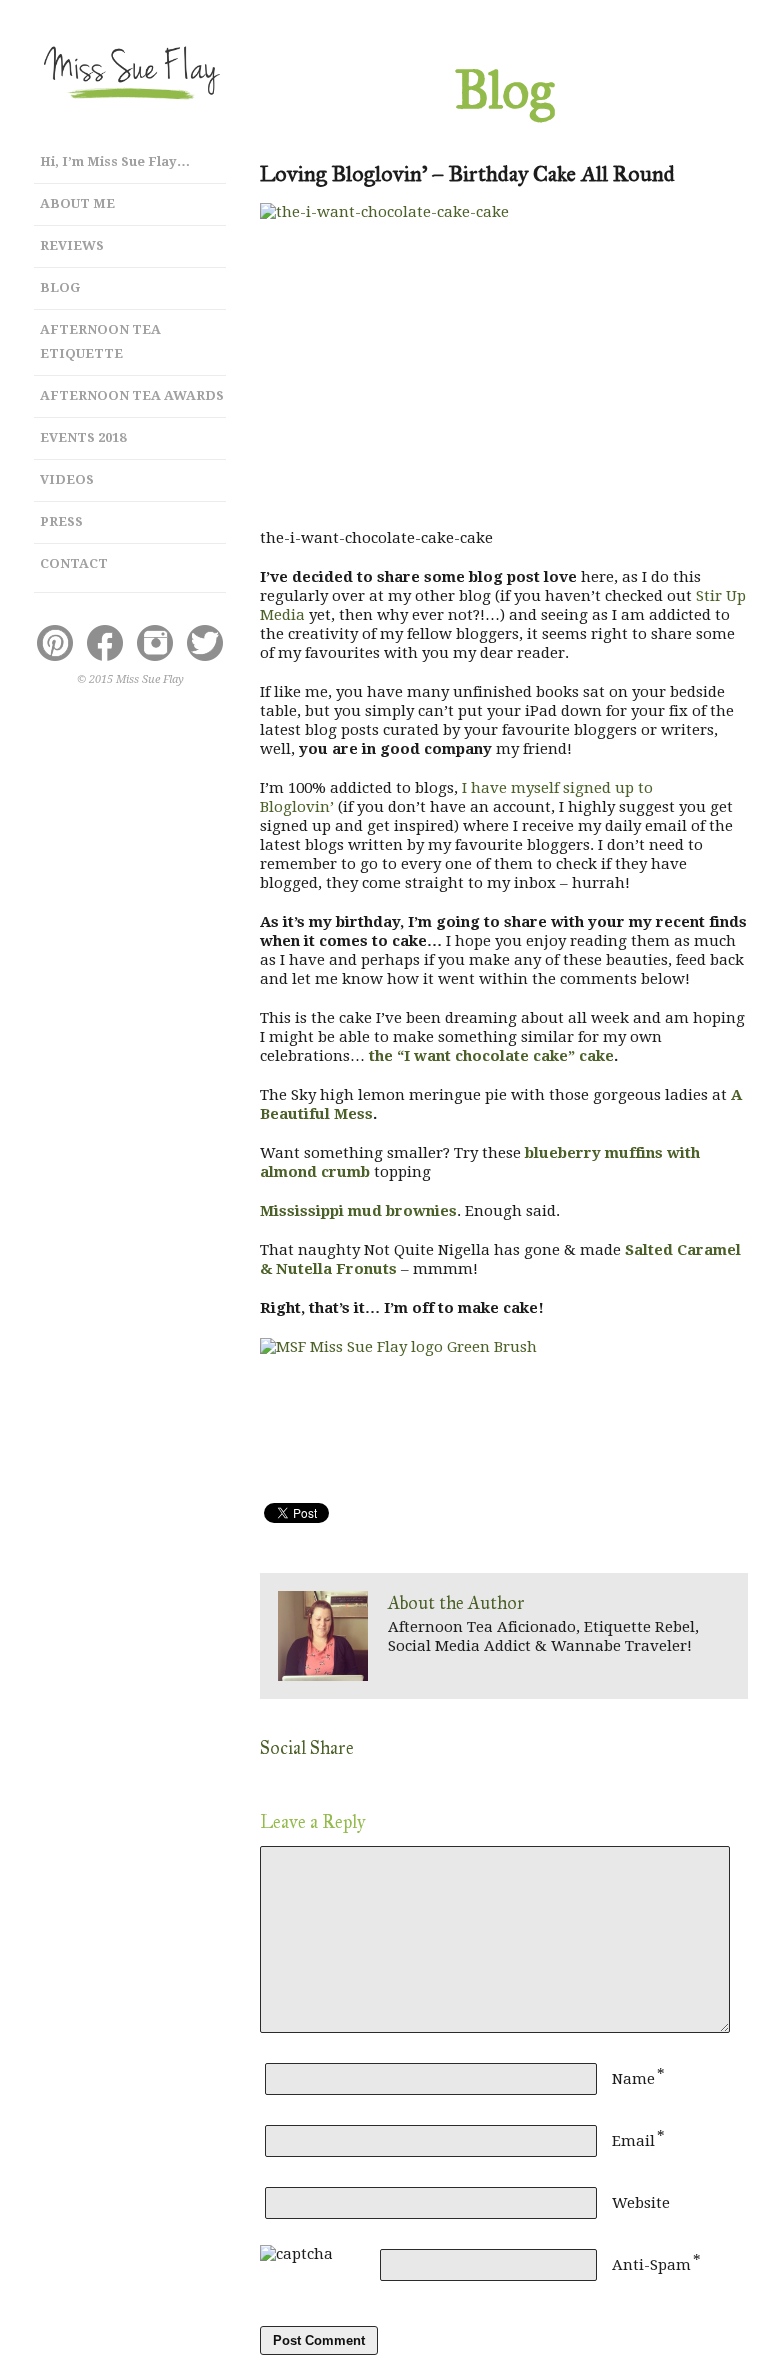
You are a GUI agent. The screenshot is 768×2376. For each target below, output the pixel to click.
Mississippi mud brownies (358, 1211)
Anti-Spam (651, 2265)
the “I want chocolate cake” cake (491, 1056)
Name (633, 2079)
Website (641, 2203)
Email (633, 2141)
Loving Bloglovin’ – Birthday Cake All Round (467, 173)
